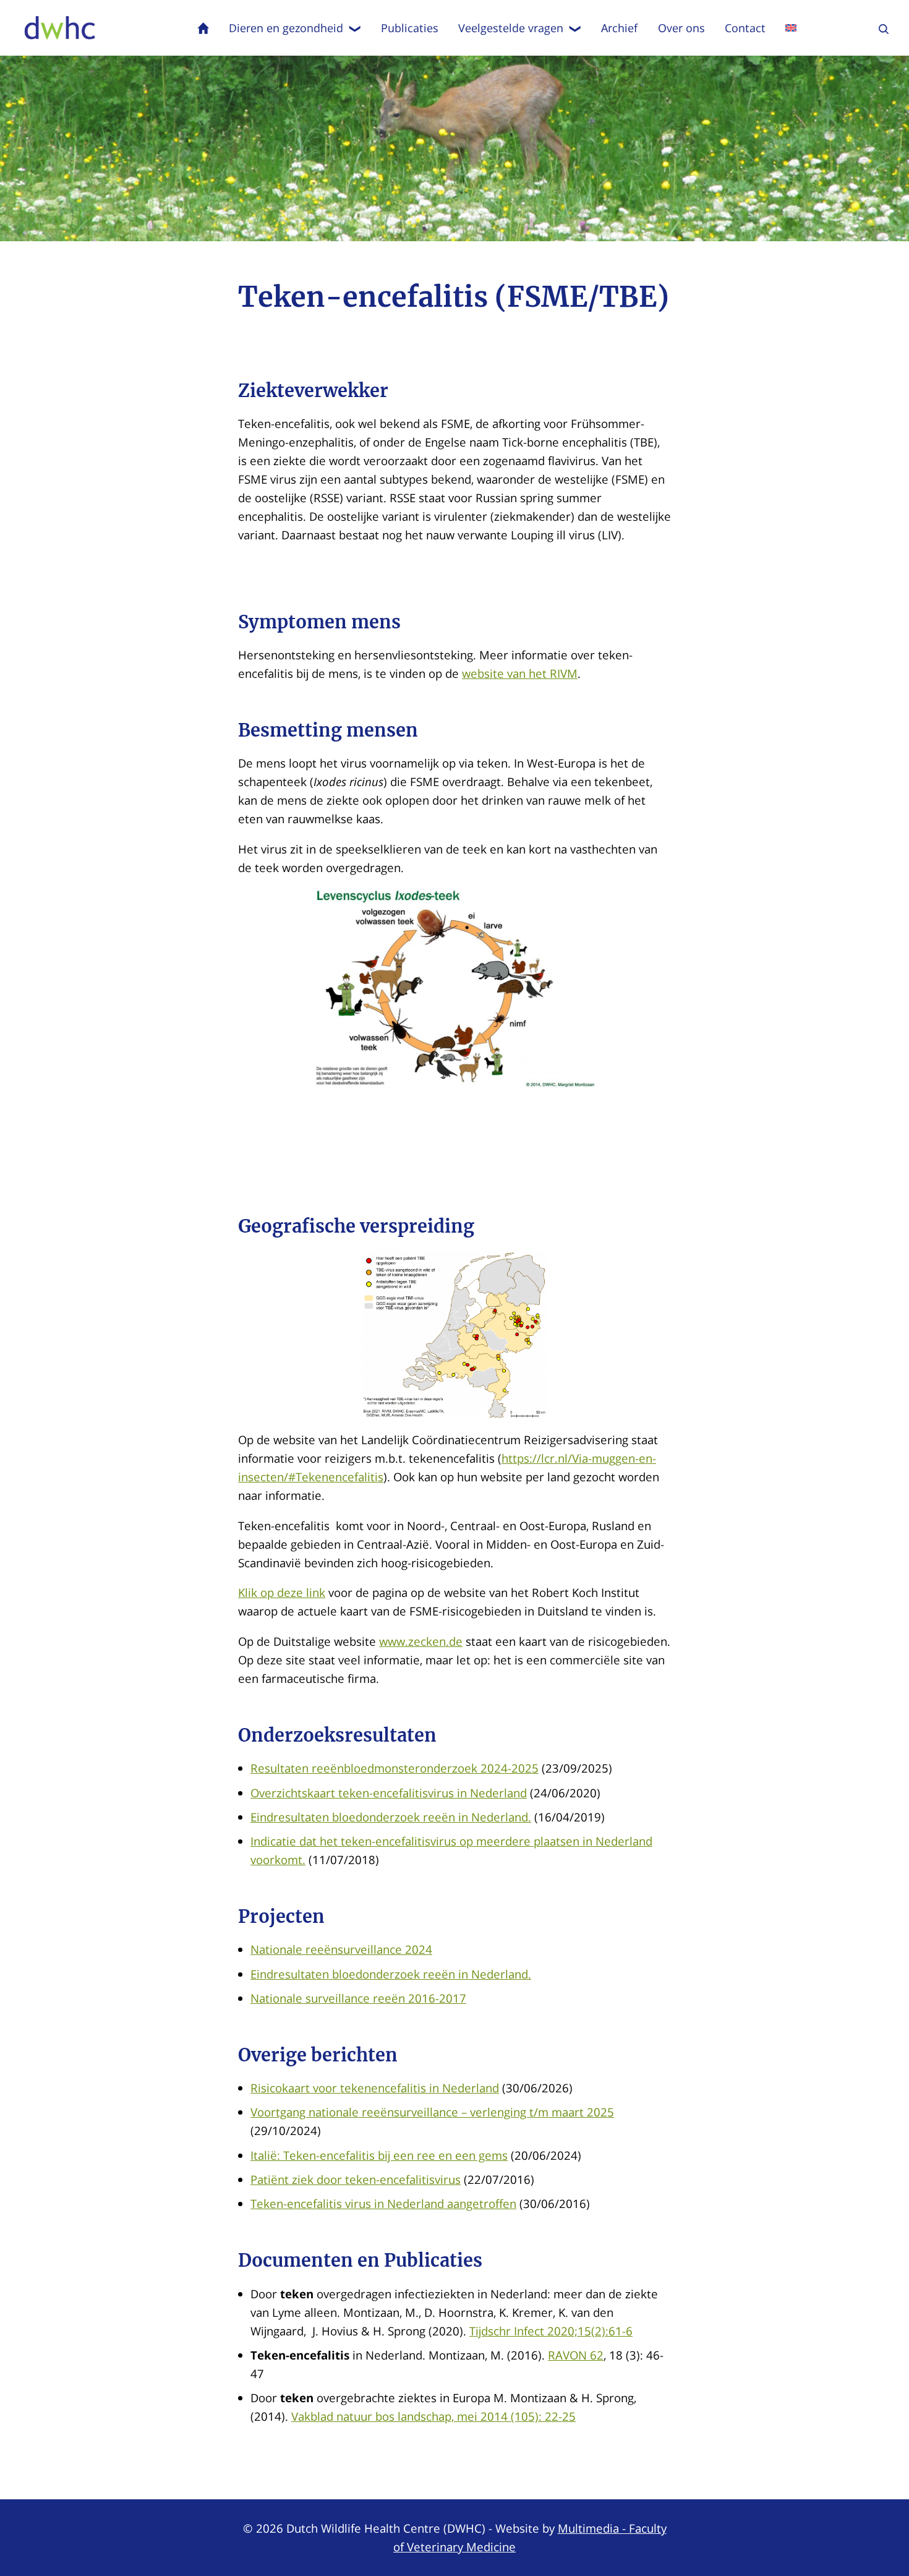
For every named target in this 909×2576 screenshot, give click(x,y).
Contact (745, 28)
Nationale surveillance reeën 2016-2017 (358, 1998)
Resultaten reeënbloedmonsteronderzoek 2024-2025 (395, 1768)
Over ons (681, 28)
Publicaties (410, 28)
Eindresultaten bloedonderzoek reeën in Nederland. (391, 1817)
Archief (619, 28)
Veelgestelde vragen (511, 28)
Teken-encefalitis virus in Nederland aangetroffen (383, 2203)
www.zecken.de (421, 1641)
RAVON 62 (576, 2355)
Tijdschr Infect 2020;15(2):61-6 (551, 2331)
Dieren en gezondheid (286, 28)
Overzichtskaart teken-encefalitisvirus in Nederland (389, 1793)
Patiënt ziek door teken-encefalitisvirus (356, 2179)
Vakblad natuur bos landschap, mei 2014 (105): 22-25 (433, 2416)
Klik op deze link (282, 1592)
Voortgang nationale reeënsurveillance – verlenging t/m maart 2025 (432, 2112)
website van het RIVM (520, 673)
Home (203, 28)
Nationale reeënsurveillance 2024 (341, 1949)
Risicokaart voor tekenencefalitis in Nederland (375, 2088)
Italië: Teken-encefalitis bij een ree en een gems (379, 2155)
